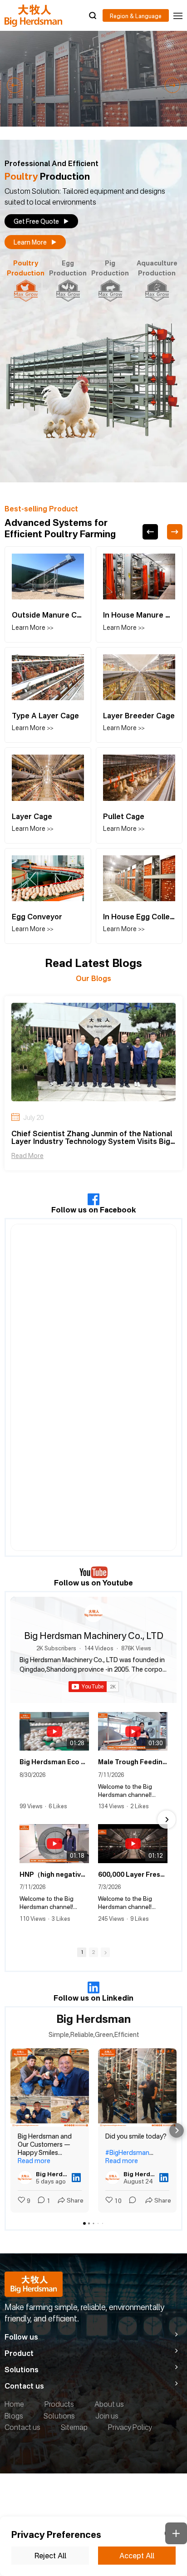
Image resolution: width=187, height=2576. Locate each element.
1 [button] (82, 1952)
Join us (107, 2416)
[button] (15, 85)
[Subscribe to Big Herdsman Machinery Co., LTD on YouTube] (94, 1687)
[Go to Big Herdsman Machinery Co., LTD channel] (93, 1613)
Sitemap (74, 2427)
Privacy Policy (130, 2427)
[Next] (175, 532)
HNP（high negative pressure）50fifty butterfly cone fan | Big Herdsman (54, 1874)
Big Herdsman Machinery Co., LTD (94, 1636)
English (136, 15)
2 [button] (93, 1952)
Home (14, 2404)
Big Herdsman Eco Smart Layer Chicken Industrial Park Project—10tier (54, 1762)
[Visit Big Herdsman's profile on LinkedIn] (25, 2178)
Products (59, 2404)
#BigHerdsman (127, 2152)
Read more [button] (34, 2161)
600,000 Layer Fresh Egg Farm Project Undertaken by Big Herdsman (133, 1874)
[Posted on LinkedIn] (76, 2178)
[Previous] (150, 532)
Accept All (137, 2556)
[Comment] (130, 2201)
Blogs (14, 2416)
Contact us (22, 2427)
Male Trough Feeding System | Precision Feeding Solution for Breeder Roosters (133, 1762)
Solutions (59, 2416)
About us (109, 2404)
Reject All (50, 2556)
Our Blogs (93, 978)
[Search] (93, 15)
